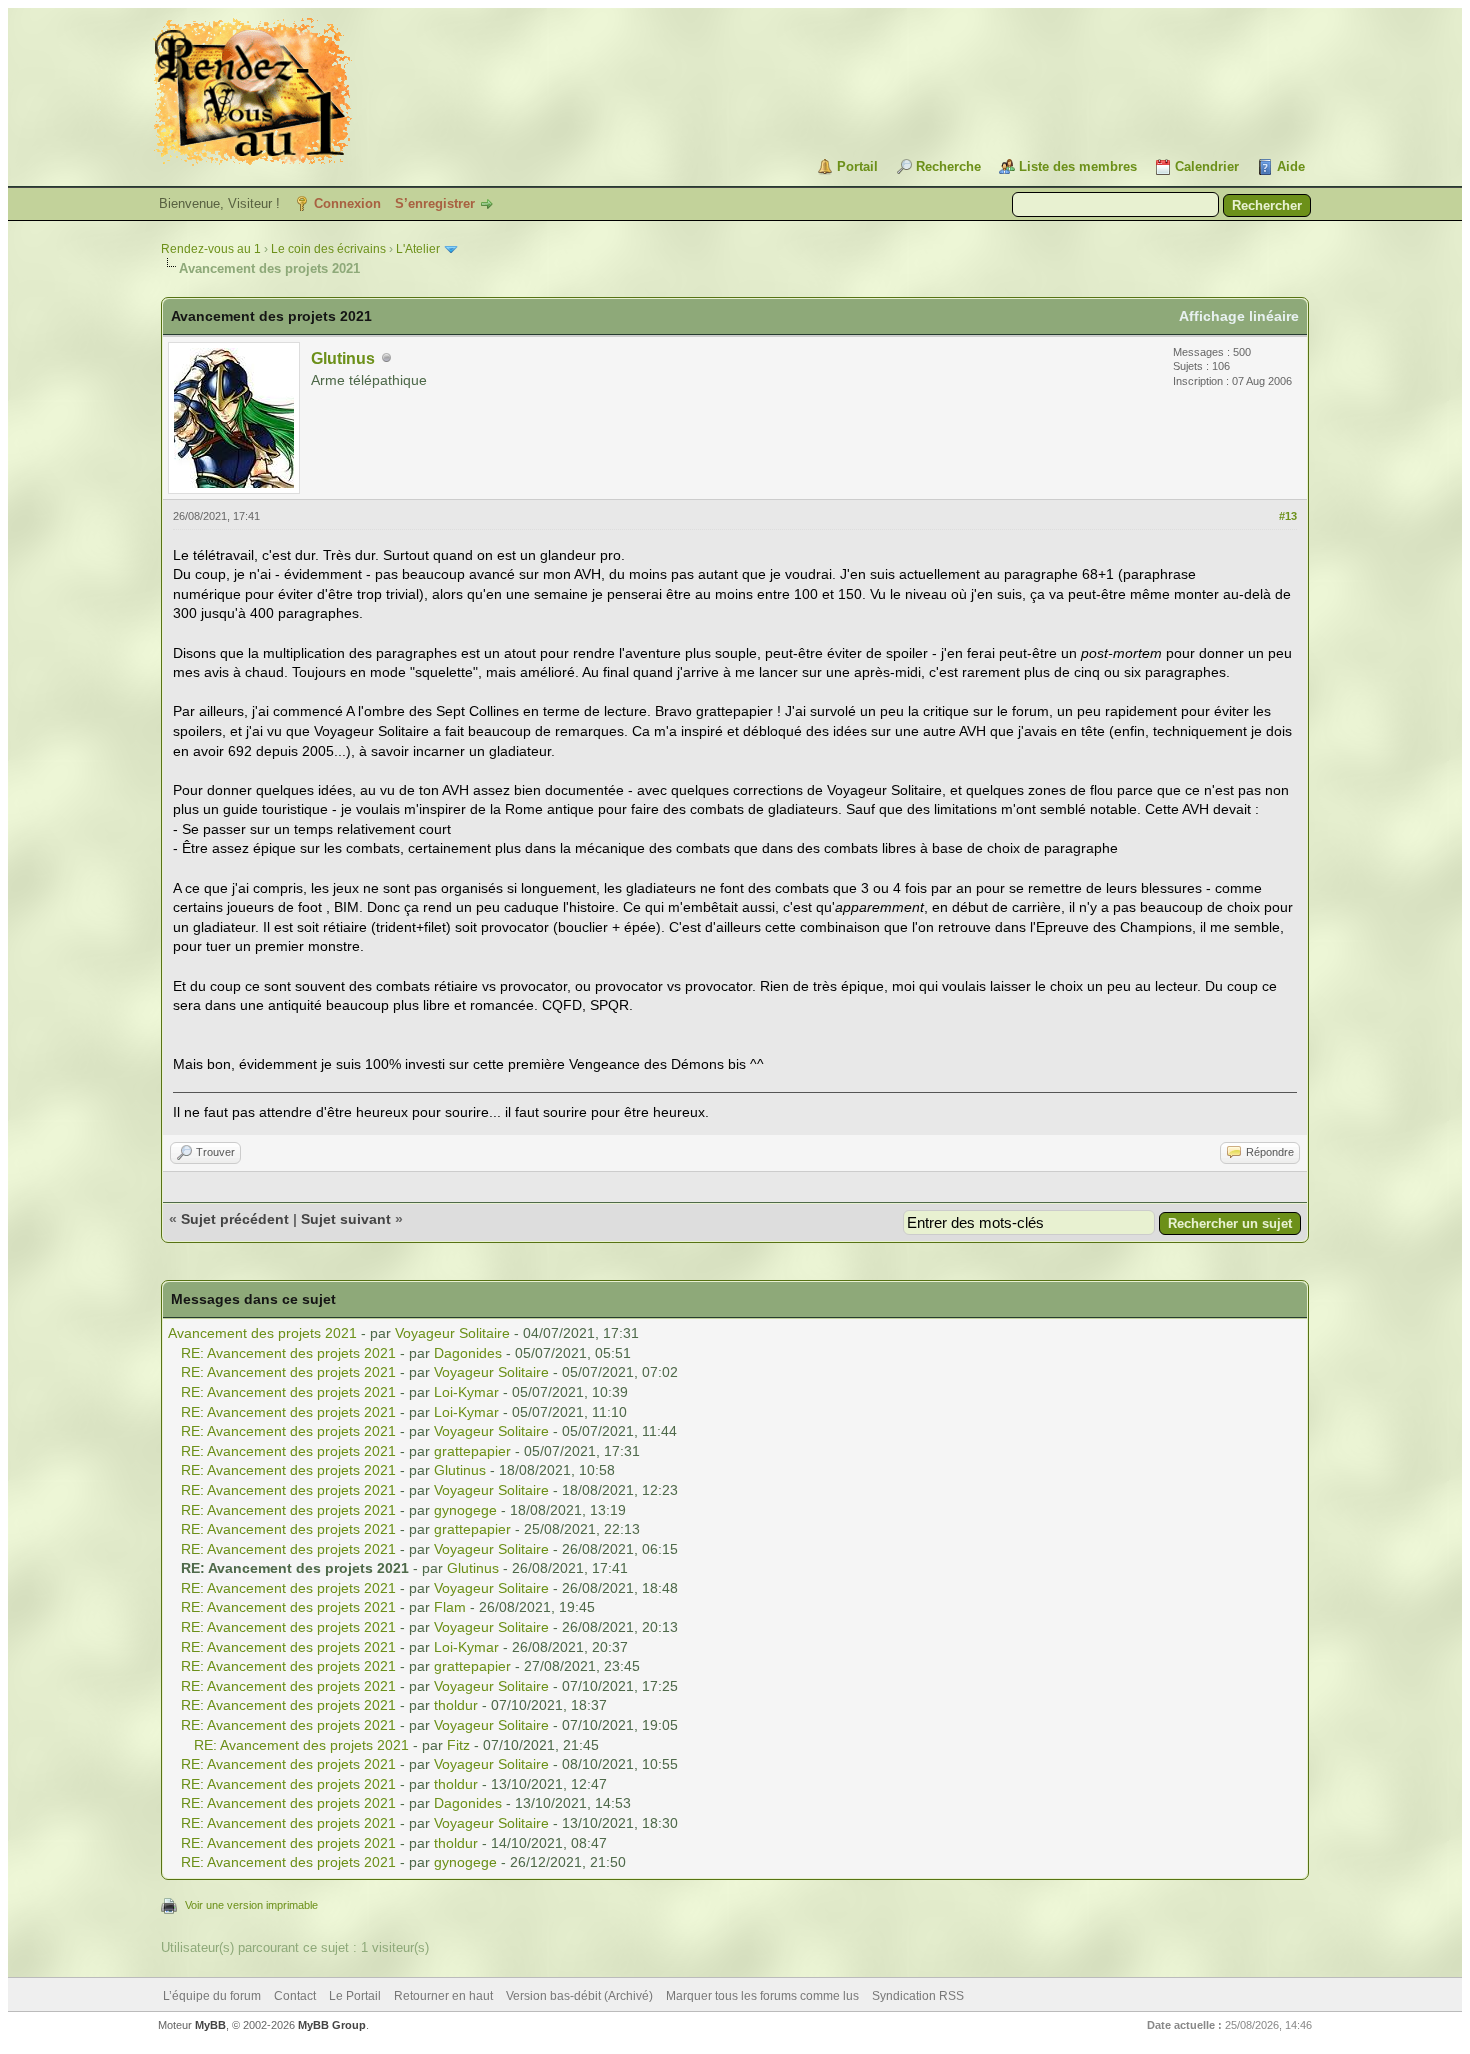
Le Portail (355, 1996)
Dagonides (468, 1353)
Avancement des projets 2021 (262, 1333)
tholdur (456, 1705)
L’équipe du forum (212, 1996)
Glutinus (343, 358)
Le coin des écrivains (328, 249)
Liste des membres (1078, 166)
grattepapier (472, 1451)
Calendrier (1207, 166)
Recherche (948, 166)
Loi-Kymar (466, 1392)
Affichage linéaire (1239, 316)
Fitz (458, 1745)
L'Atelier (418, 249)
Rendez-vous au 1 (211, 249)
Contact (295, 1996)
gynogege (465, 1510)
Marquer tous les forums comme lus (762, 1996)
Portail (857, 166)
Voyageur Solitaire (452, 1333)
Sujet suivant (346, 1219)
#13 (1288, 516)
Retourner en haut (443, 1996)
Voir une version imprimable (251, 1905)
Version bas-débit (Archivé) (579, 1996)
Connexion (347, 203)
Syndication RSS (918, 1996)
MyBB (210, 2025)
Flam (450, 1607)
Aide (1291, 166)
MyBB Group (332, 2025)
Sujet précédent (235, 1219)
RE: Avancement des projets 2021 (288, 1353)
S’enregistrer (435, 203)
